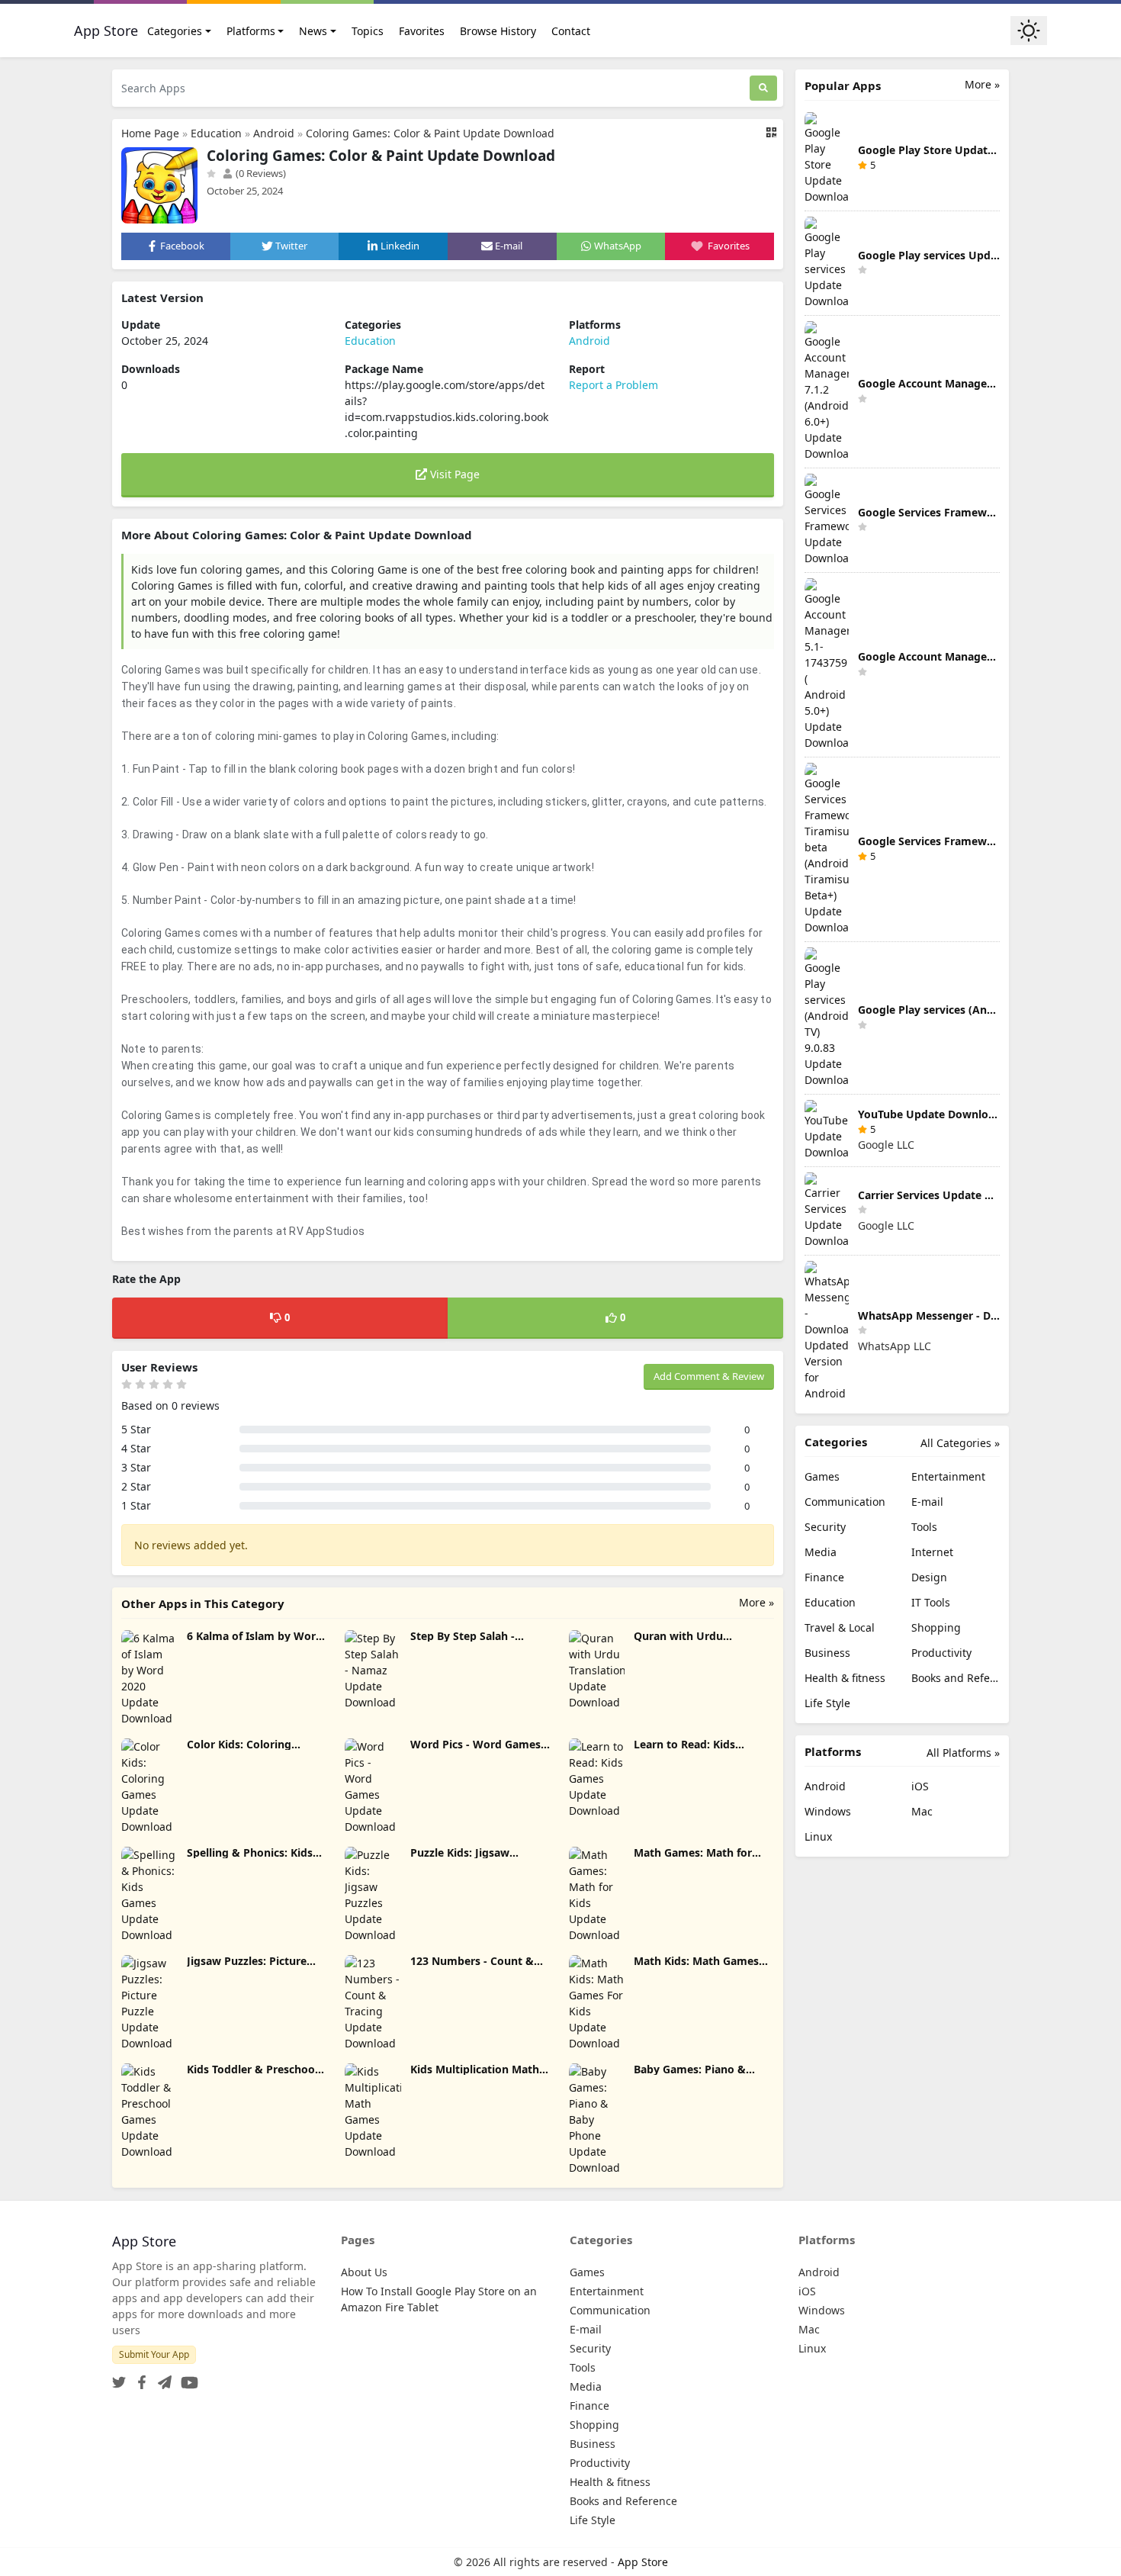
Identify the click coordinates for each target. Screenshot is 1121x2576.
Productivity (941, 1653)
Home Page (150, 133)
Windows (828, 1811)
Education (216, 133)
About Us (364, 2272)
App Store (643, 2562)
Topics (368, 31)
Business (827, 1653)
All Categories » (960, 1443)
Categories (175, 31)
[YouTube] (186, 2378)
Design (929, 1577)
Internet (932, 1552)
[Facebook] (139, 2378)
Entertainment (948, 1476)
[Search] (763, 88)
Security (825, 1527)
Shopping (936, 1627)
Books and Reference (956, 1678)
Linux (818, 1836)
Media (821, 1552)
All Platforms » (963, 1753)
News (313, 31)
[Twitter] (119, 2378)
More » (756, 1602)
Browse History (498, 31)
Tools (924, 1527)
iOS (920, 1786)
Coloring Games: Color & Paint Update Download (430, 133)
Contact (571, 31)
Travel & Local (840, 1627)
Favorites (422, 31)
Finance (824, 1577)
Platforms (251, 31)
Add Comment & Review (709, 1376)
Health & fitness (845, 1678)
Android (274, 133)
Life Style (827, 1703)
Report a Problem (613, 385)
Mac (922, 1811)
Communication (845, 1502)
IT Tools (931, 1602)
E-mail (927, 1502)
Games (822, 1476)
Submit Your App (154, 2354)
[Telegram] (162, 2378)
